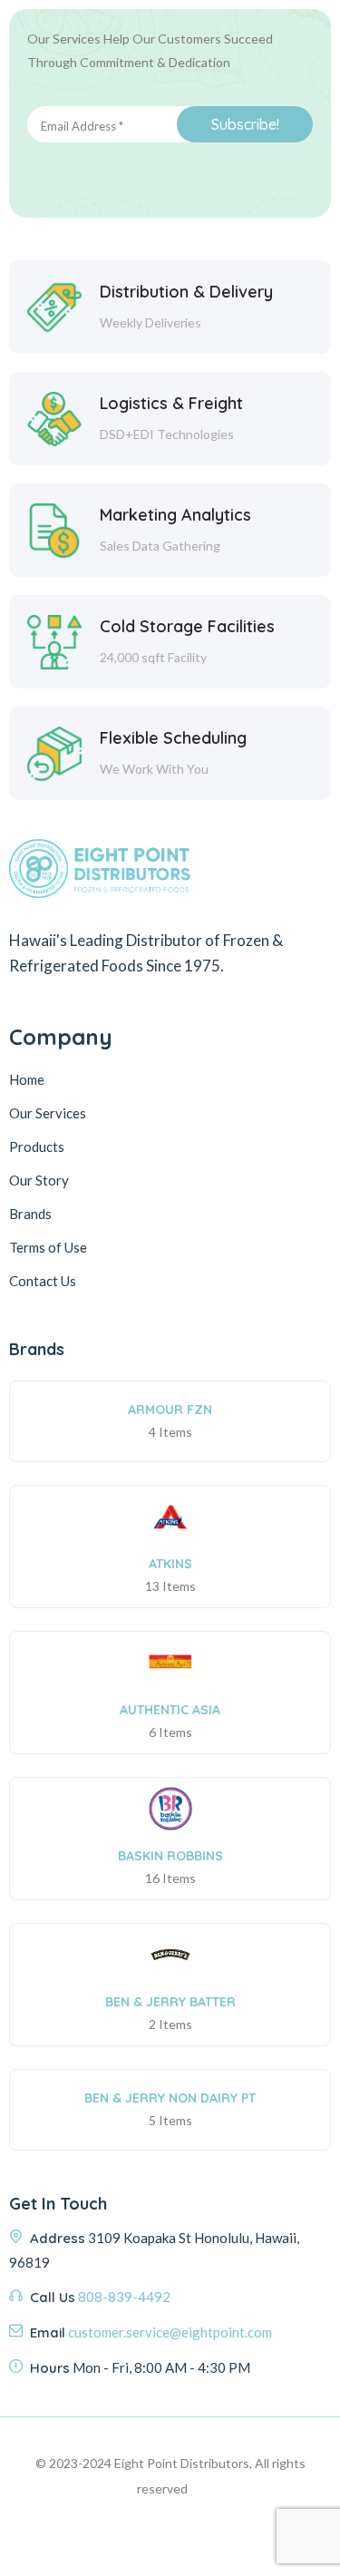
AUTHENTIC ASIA (170, 1710)
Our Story (39, 1180)
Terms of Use (48, 1247)
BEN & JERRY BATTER (170, 2002)
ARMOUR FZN (170, 1410)
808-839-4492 (124, 2297)
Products (37, 1147)
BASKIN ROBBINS (170, 1856)
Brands (30, 1214)
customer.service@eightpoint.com (170, 2332)
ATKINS (170, 1564)
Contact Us (43, 1281)
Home (27, 1079)
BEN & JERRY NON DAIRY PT (170, 2098)
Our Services (48, 1113)
